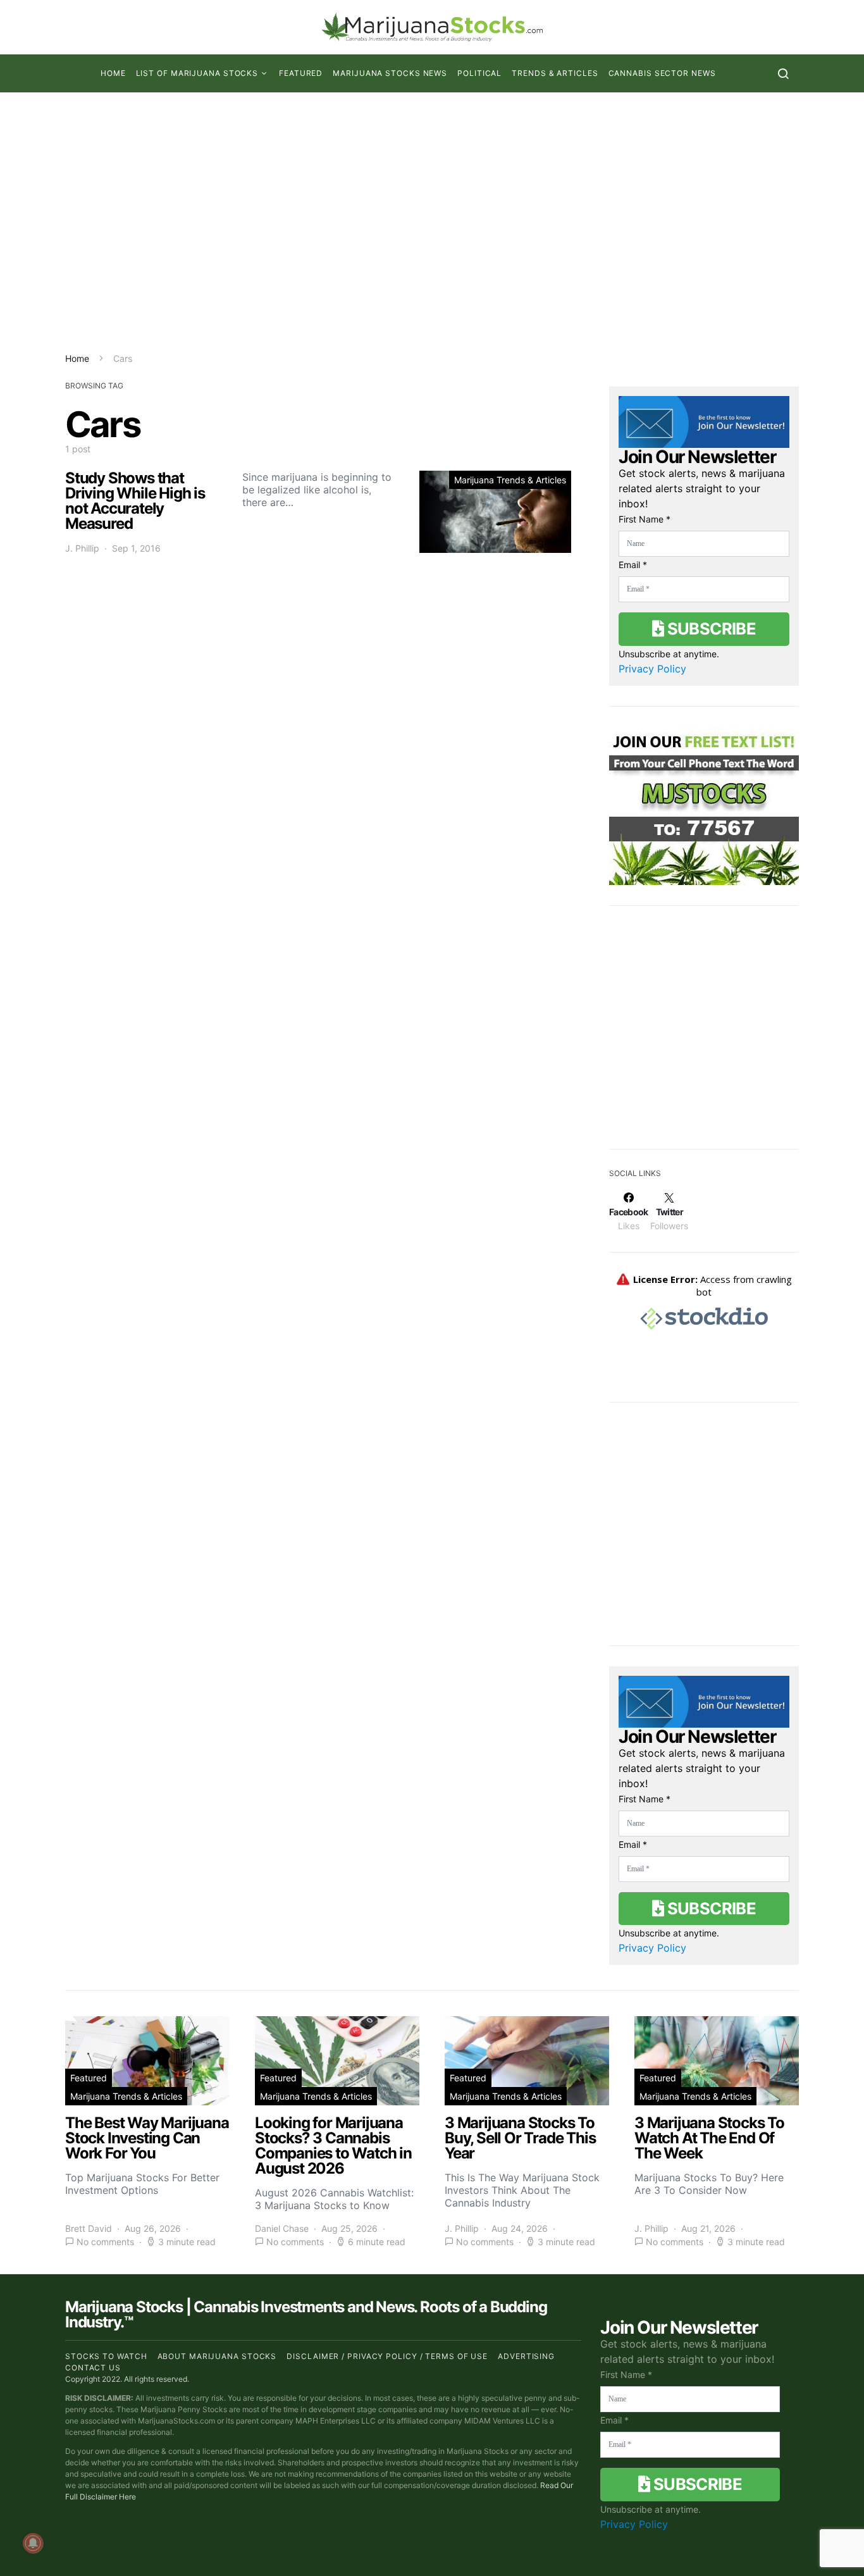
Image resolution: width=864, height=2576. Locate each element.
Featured (301, 73)
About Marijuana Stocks (217, 2356)
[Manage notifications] (33, 2543)
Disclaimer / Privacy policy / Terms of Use (387, 2356)
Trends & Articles (555, 73)
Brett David (89, 2228)
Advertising (526, 2356)
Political (479, 73)
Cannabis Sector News (662, 73)
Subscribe (710, 629)
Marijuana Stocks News (390, 73)
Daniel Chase (282, 2228)
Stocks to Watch (106, 2356)
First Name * (645, 519)
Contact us (93, 2368)
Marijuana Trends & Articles (510, 480)
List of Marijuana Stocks (197, 73)
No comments (105, 2242)
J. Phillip (82, 548)
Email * (633, 565)
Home (113, 73)
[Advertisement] (432, 222)
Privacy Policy (652, 669)
